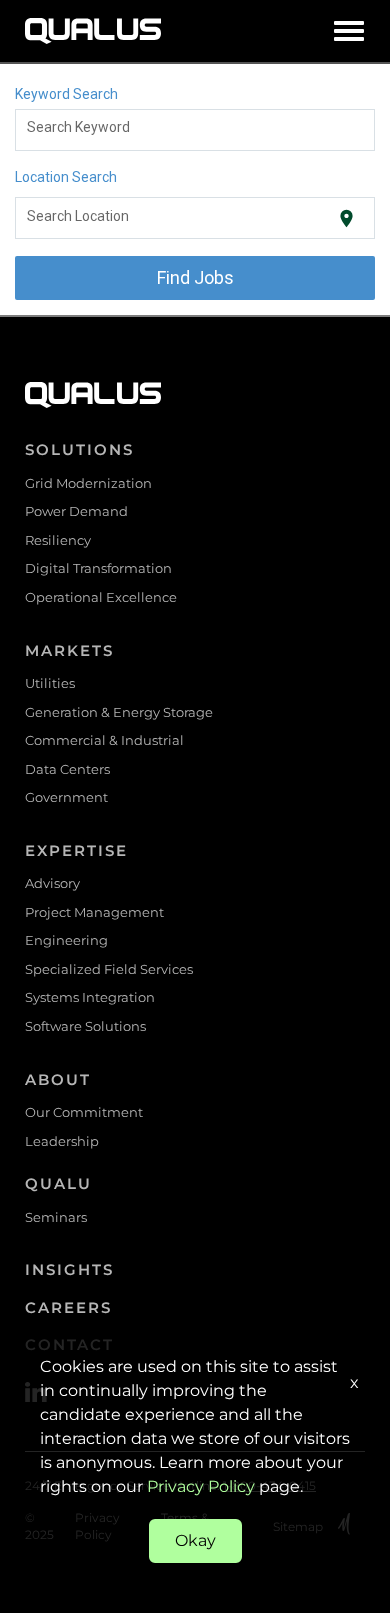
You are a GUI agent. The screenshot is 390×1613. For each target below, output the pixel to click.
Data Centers (67, 769)
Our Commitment (84, 1112)
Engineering (66, 940)
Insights (69, 1269)
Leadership (62, 1141)
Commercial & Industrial (104, 740)
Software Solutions (85, 1026)
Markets (69, 650)
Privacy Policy (201, 1486)
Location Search (66, 177)
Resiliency (58, 540)
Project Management (94, 912)
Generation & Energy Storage (119, 712)
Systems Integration (90, 997)
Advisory (52, 883)
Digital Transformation (98, 568)
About (58, 1079)
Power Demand (76, 511)
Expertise (76, 850)
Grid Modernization (88, 483)
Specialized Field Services (109, 969)
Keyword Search (66, 94)
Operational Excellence (101, 597)
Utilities (50, 683)
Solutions (79, 449)
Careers (68, 1307)
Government (66, 797)
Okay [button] (195, 1540)
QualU (58, 1183)
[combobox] (195, 130)
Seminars (56, 1217)
